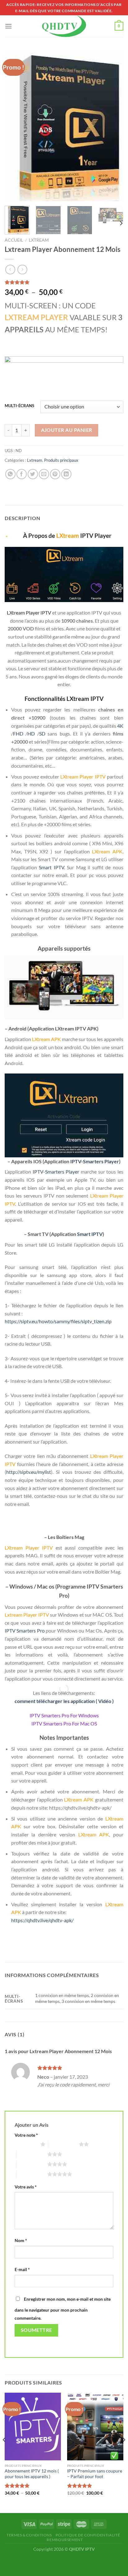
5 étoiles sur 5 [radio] (32, 2174)
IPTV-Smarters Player (95, 1161)
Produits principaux (61, 460)
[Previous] (15, 125)
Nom (21, 2240)
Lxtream (39, 240)
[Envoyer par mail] (44, 474)
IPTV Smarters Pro (25, 1631)
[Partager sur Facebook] (22, 474)
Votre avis (26, 2187)
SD (42, 733)
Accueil (14, 240)
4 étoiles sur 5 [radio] (32, 2164)
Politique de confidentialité (88, 2535)
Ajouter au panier (67, 430)
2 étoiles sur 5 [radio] (64, 2144)
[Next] (113, 125)
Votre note (26, 2135)
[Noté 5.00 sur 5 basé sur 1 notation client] (64, 282)
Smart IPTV (51, 867)
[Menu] (8, 26)
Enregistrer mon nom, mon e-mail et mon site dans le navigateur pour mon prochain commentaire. (63, 2308)
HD (32, 733)
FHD (19, 733)
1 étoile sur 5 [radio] (26, 2144)
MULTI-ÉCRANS (19, 406)
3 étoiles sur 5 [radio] (32, 2154)
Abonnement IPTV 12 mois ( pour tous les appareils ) (32, 2474)
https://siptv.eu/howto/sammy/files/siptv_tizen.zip (58, 1321)
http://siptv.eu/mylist (29, 1472)
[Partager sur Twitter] (33, 474)
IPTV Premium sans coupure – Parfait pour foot (95, 2474)
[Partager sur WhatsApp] (10, 474)
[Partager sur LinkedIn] (66, 474)
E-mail (22, 2269)
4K (120, 726)
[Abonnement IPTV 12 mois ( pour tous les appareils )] (33, 2426)
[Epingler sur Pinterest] (55, 474)
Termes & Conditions (29, 2535)
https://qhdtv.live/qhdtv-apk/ (42, 1920)
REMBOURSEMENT (65, 2540)
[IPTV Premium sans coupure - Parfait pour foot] (95, 2426)
